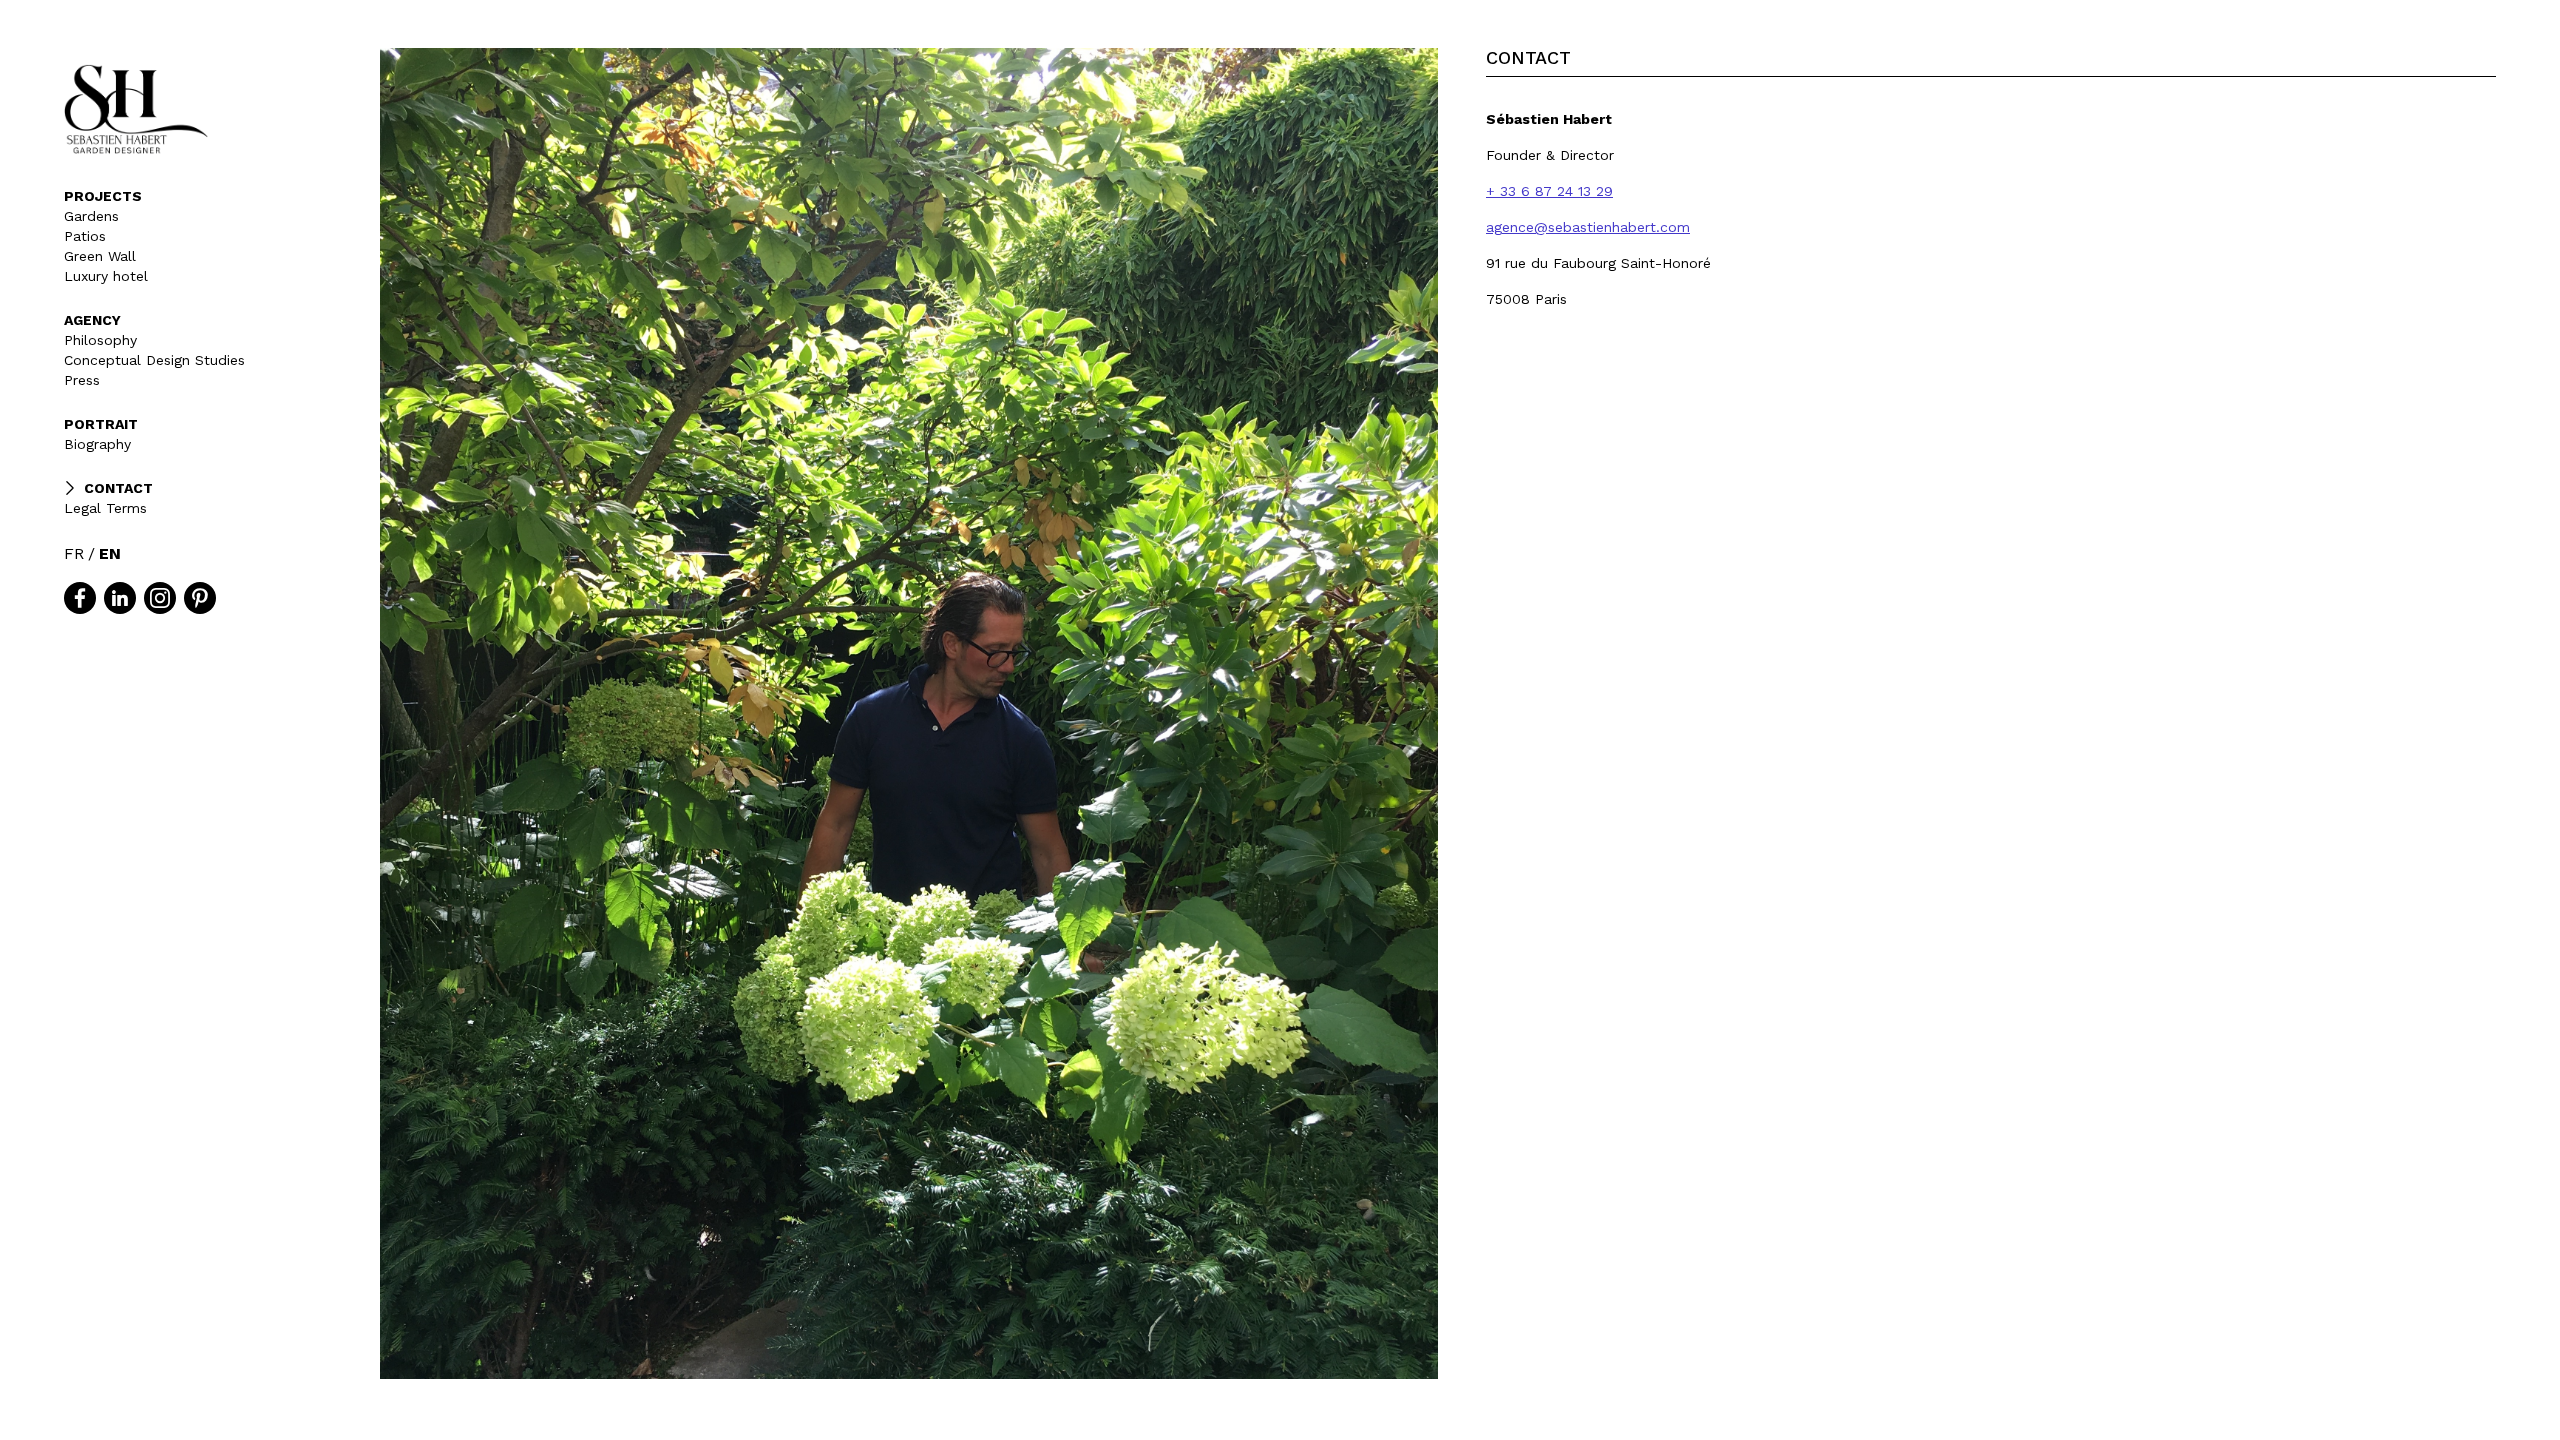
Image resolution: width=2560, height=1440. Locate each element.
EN (110, 553)
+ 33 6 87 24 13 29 (1549, 191)
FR (74, 553)
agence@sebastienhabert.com (1588, 227)
